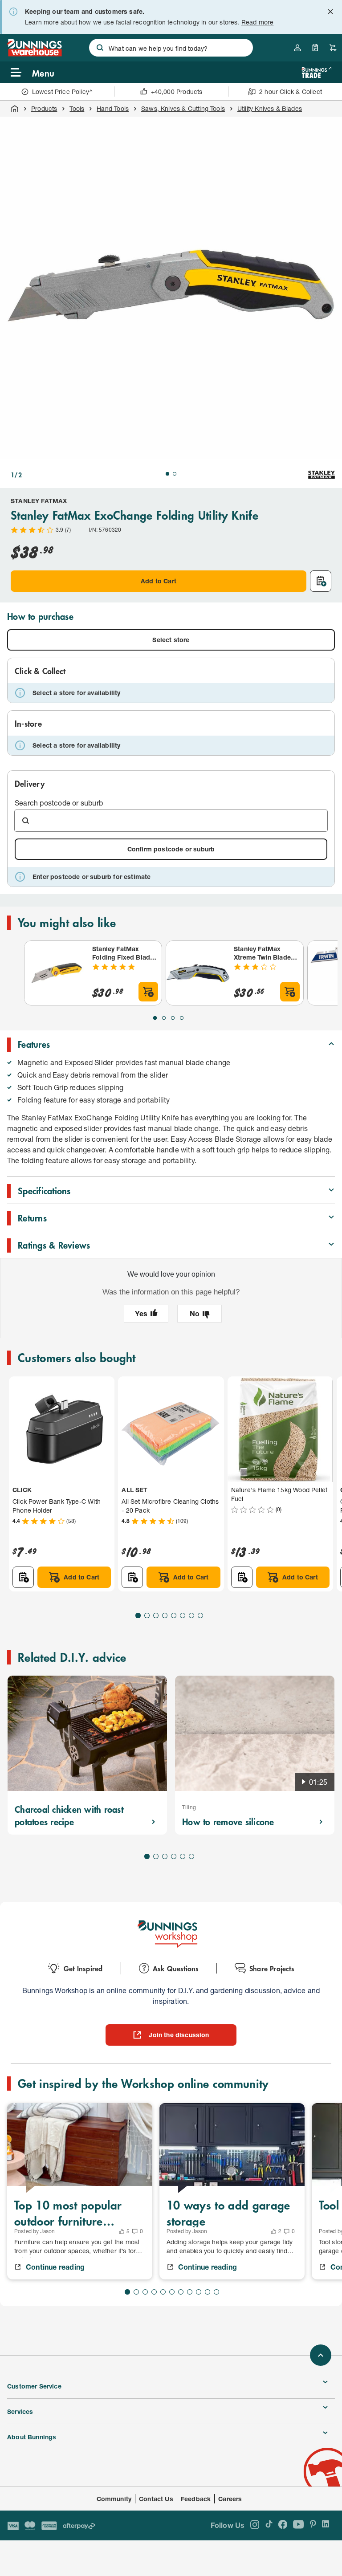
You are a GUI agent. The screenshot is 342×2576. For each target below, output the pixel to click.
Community (114, 2499)
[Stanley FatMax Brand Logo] (322, 475)
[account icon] (297, 48)
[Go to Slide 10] (208, 2292)
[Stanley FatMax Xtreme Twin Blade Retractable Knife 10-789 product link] (198, 973)
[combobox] (171, 48)
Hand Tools (113, 108)
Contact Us (156, 2499)
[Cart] (333, 48)
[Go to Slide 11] (216, 2292)
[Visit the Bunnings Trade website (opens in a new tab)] (316, 72)
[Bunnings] (35, 54)
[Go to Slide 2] (175, 474)
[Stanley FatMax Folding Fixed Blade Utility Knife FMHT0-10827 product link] (57, 973)
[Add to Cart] (148, 992)
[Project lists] (315, 48)
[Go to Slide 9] (199, 2292)
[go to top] (321, 2355)
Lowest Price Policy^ (63, 92)
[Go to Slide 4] (182, 1018)
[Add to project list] (321, 581)
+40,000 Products (177, 92)
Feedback (196, 2499)
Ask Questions (176, 1968)
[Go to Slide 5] (174, 1616)
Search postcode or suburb (59, 803)
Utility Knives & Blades (270, 108)
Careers (230, 2499)
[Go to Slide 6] (183, 1616)
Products (44, 108)
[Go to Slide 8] (200, 1616)
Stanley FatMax (39, 501)
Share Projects (272, 1968)
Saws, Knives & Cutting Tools (183, 108)
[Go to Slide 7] (191, 1616)
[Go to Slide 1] (167, 474)
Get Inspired (83, 1968)
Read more (258, 22)
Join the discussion (179, 2035)
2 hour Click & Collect (291, 92)
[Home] (15, 109)
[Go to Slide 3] (173, 1018)
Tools (77, 108)
